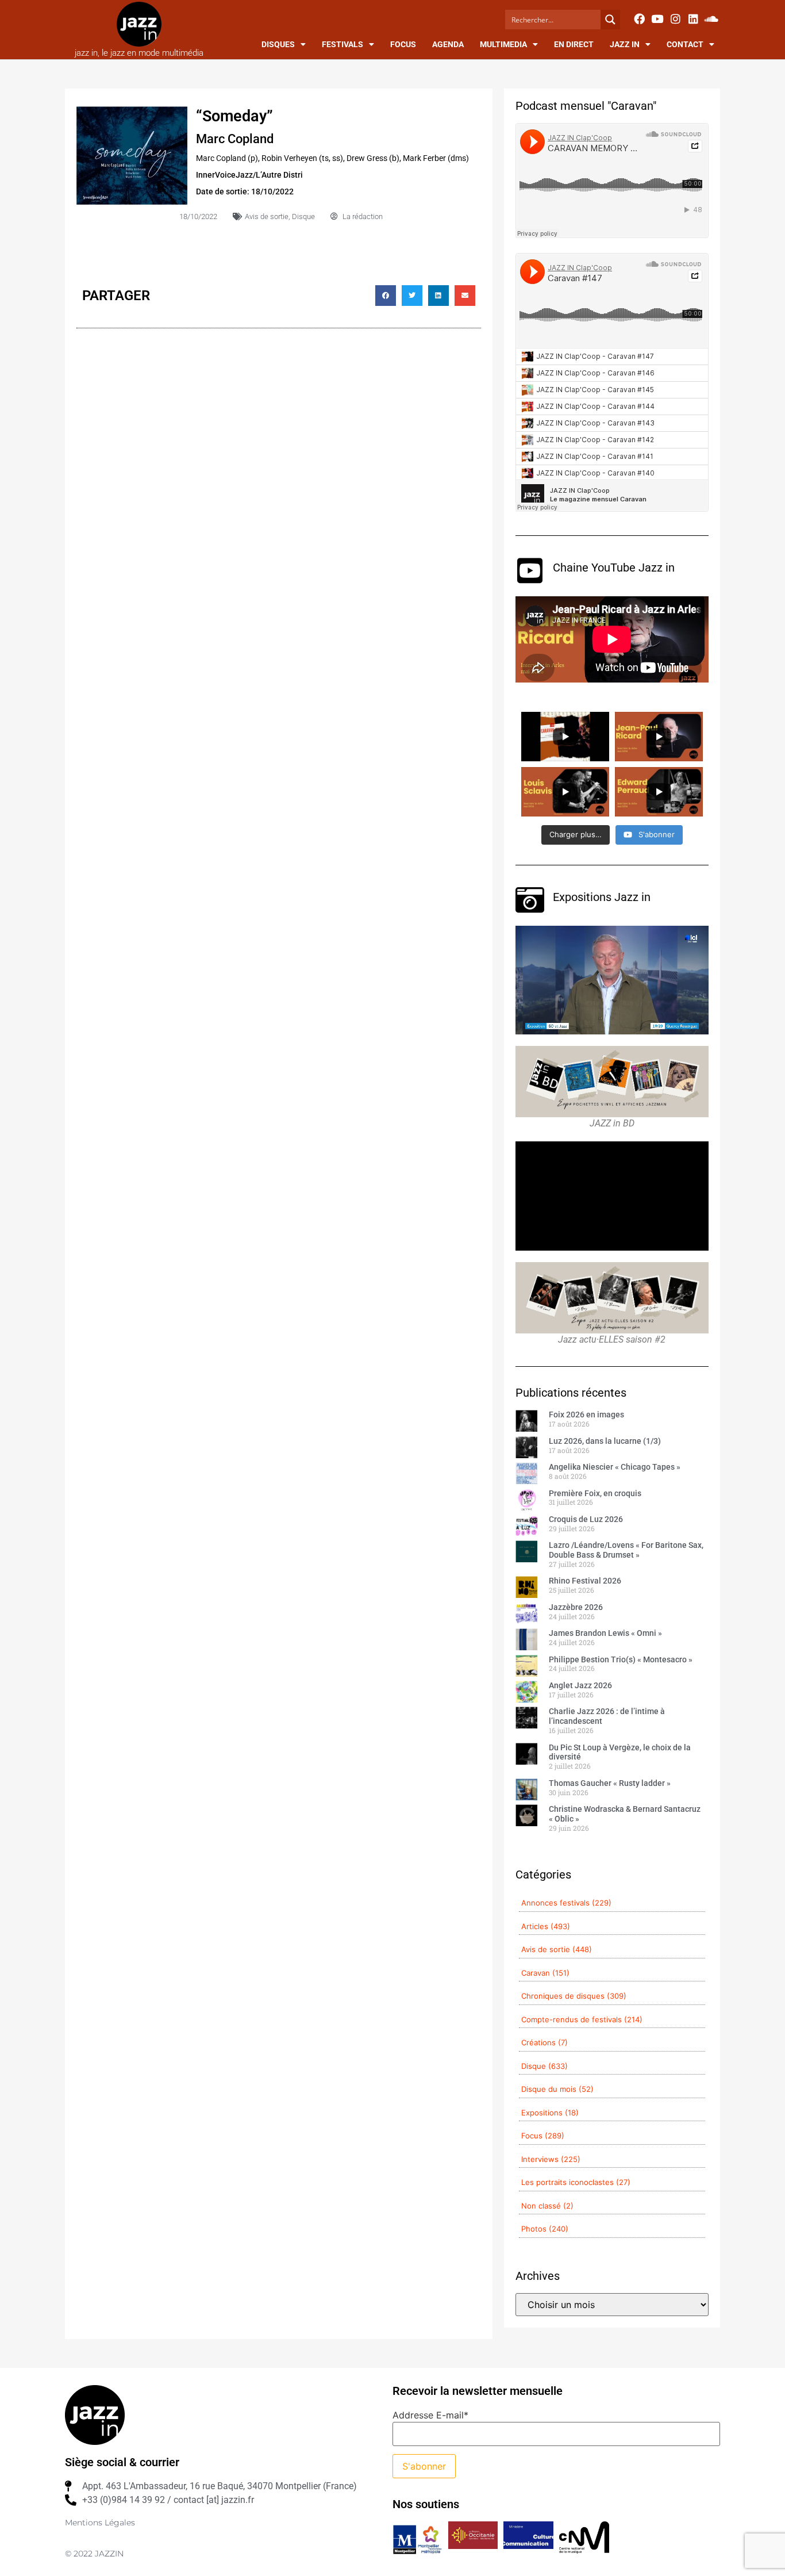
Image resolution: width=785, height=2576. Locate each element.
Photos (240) (545, 2229)
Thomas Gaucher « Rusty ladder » (610, 1783)
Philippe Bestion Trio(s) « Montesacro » (621, 1659)
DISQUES (278, 44)
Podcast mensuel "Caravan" (586, 106)
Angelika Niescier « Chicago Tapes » (615, 1467)
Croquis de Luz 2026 (586, 1519)
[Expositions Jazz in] (530, 900)
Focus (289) (543, 2136)
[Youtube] (657, 18)
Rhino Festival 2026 (585, 1581)
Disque (303, 216)
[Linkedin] (693, 18)
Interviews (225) (551, 2159)
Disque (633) (545, 2066)
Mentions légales (100, 2523)
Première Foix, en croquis (595, 1493)
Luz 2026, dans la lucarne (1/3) (605, 1441)
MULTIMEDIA (503, 44)
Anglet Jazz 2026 (580, 1685)
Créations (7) (545, 2042)
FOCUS (403, 44)
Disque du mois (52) (557, 2089)
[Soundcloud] (711, 18)
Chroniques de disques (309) (574, 1996)
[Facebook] (639, 18)
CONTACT (685, 44)
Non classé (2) (547, 2206)
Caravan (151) (545, 1973)
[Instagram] (675, 18)
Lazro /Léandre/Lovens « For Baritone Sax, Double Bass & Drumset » (626, 1550)
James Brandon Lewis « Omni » (605, 1633)
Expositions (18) (550, 2113)
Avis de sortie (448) (557, 1949)
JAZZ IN (625, 44)
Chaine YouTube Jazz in (614, 568)
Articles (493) (546, 1926)
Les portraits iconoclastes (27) (576, 2182)
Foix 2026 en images (586, 1414)
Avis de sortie (267, 216)
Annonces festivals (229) (566, 1903)
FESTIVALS (343, 44)
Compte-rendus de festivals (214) (582, 2019)
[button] (386, 296)
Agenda (448, 44)
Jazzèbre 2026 (576, 1607)
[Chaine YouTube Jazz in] (530, 570)
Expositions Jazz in (602, 897)
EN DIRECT (574, 44)
